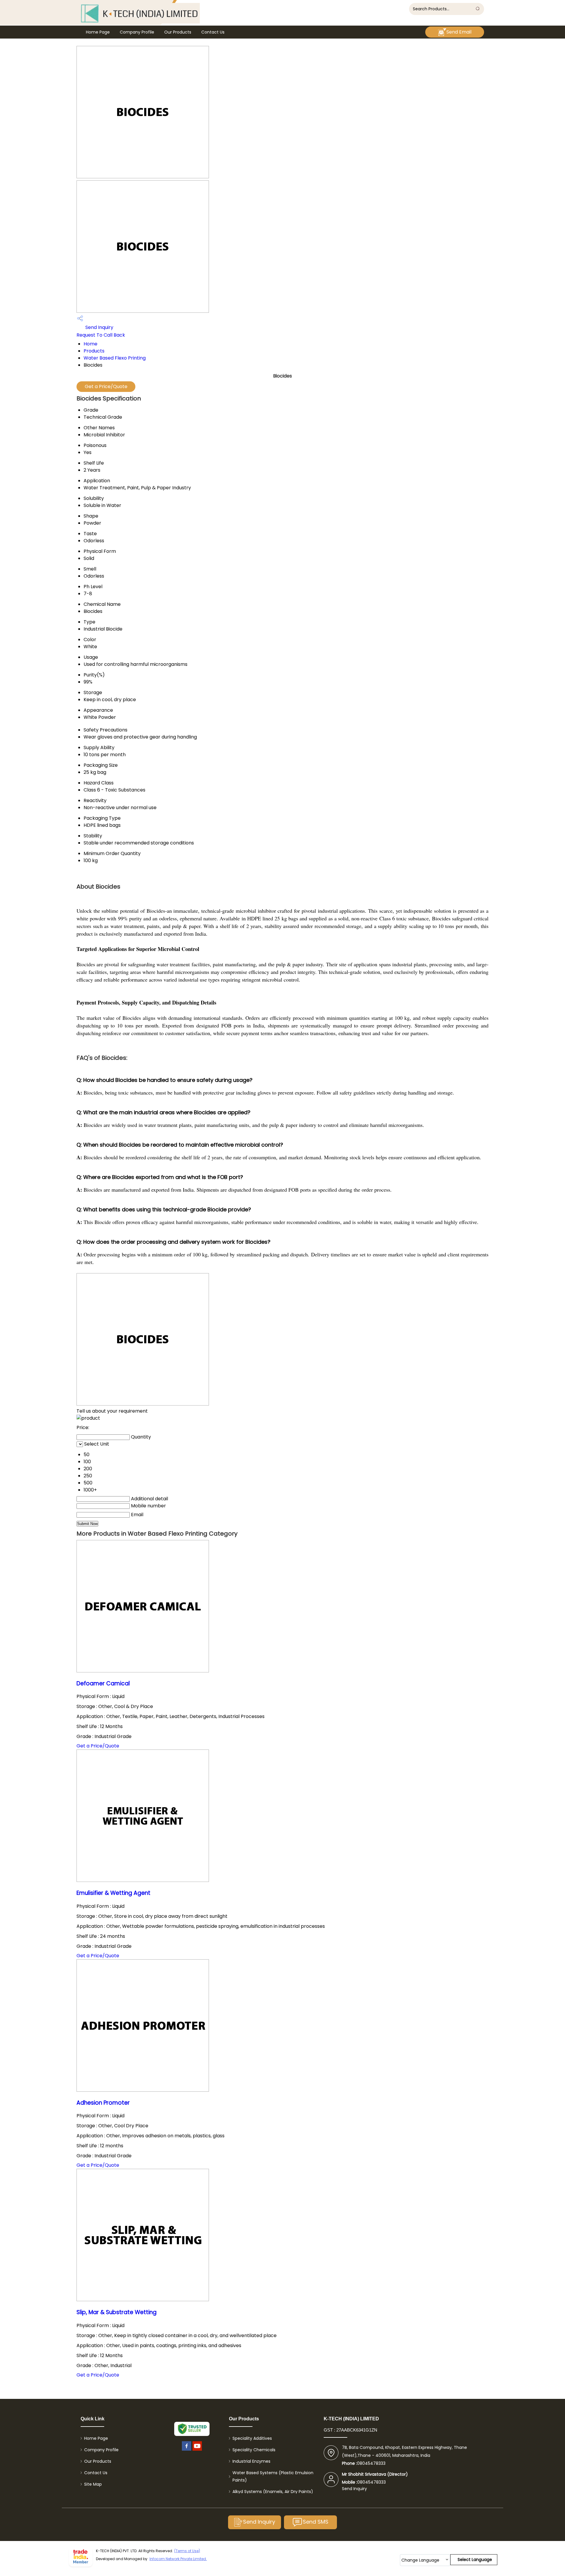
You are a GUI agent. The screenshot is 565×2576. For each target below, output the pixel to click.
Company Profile (137, 32)
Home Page (98, 32)
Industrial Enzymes (251, 2461)
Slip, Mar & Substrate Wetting (117, 2312)
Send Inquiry (99, 327)
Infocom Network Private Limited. (178, 2559)
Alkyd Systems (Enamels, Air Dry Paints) (273, 2492)
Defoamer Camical (103, 1683)
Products (94, 351)
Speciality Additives (252, 2438)
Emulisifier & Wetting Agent (113, 1893)
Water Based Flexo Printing (115, 358)
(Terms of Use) (187, 2551)
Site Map (93, 2484)
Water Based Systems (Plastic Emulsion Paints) (273, 2476)
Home (90, 344)
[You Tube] (197, 2451)
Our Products (178, 32)
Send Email (459, 32)
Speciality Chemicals (254, 2450)
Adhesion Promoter (103, 2103)
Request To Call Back (101, 335)
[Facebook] (187, 2451)
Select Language (475, 2560)
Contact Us (213, 32)
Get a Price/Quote (106, 386)
